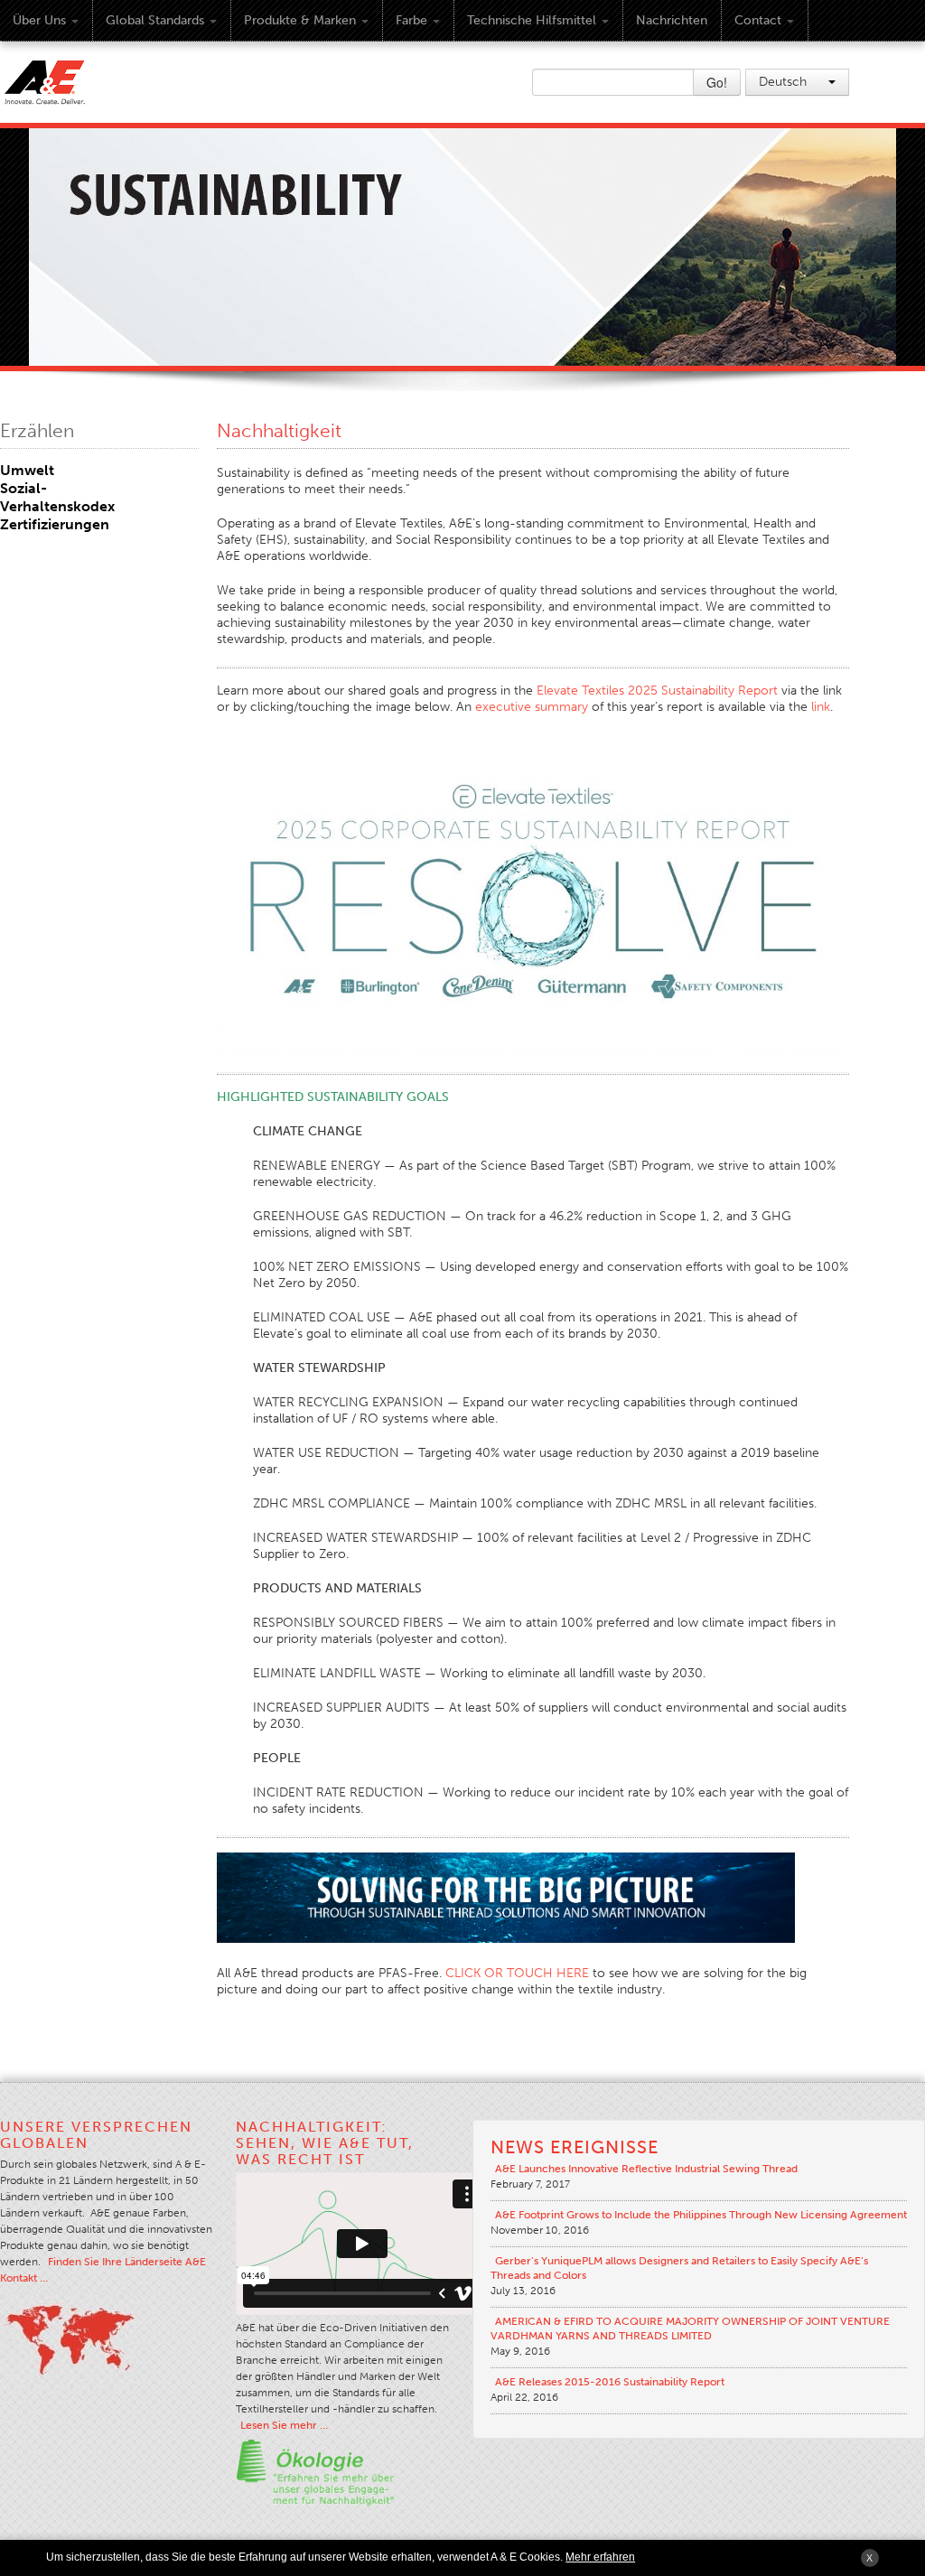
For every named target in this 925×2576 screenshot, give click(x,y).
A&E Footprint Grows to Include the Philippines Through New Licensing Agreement (701, 2215)
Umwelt (27, 470)
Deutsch (785, 82)
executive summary (532, 707)
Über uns (39, 20)
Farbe (411, 20)
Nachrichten (672, 20)
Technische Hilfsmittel (532, 20)
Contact (758, 20)
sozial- (23, 488)
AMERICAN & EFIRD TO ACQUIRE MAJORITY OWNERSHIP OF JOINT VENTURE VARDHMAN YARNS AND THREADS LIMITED (690, 2329)
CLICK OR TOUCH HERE (517, 1973)
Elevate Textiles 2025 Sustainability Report (657, 691)
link (821, 707)
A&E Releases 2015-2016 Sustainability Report (610, 2382)
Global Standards (155, 20)
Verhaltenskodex (57, 506)
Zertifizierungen (55, 524)
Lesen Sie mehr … (284, 2425)
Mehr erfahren (600, 2557)
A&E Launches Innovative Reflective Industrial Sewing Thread (646, 2169)
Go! (717, 82)
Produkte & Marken (300, 20)
